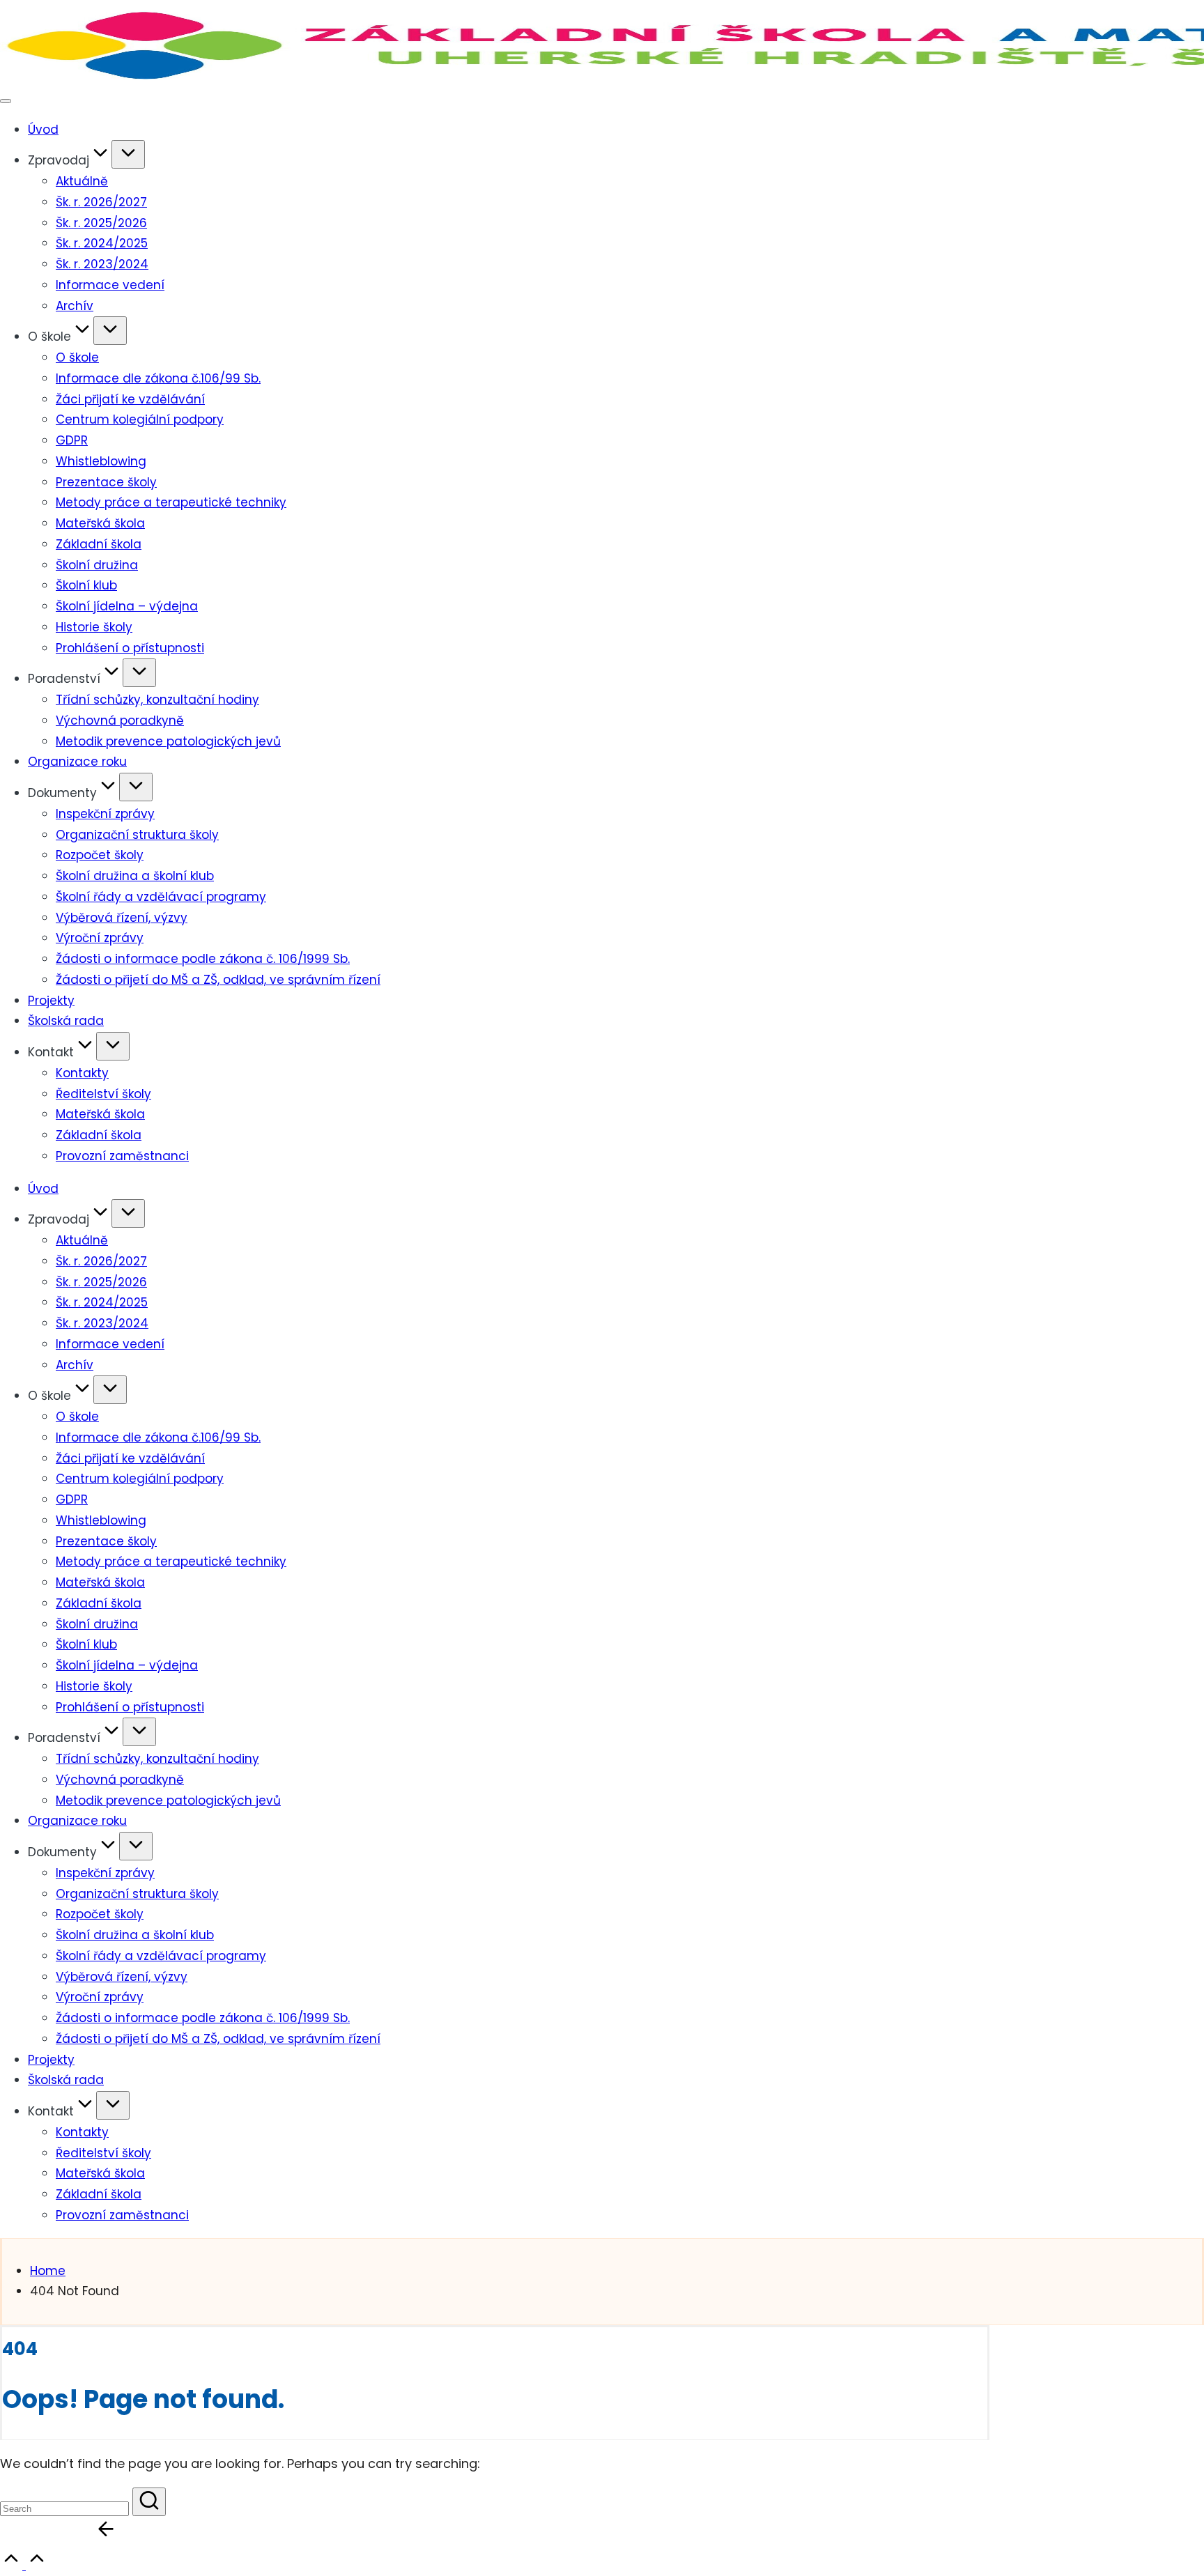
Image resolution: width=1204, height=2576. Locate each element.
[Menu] (6, 101)
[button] (149, 2502)
